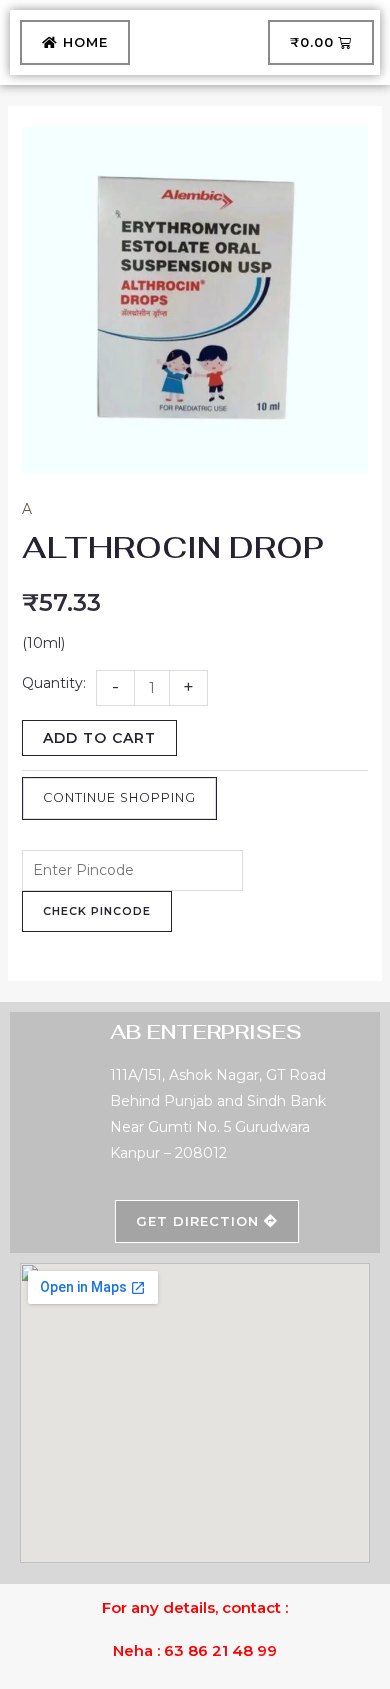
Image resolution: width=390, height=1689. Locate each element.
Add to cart (99, 738)
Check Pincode (97, 911)
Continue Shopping (119, 797)
